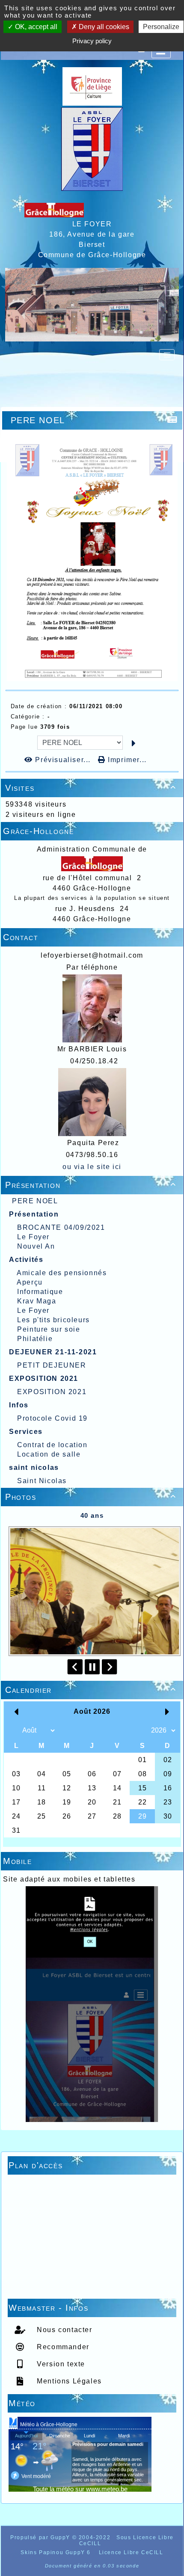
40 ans (92, 1515)
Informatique (40, 1292)
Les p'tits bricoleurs (53, 1320)
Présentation (91, 1185)
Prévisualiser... (63, 760)
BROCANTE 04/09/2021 (61, 1227)
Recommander (62, 2347)
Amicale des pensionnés (62, 1273)
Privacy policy (92, 41)
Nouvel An (36, 1246)
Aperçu (30, 1282)
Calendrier (91, 1690)
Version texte (60, 2364)
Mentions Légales (68, 2381)
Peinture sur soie (49, 1329)
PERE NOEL (35, 1201)
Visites (91, 788)
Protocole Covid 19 (52, 1418)
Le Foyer (33, 1237)
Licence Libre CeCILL (130, 2552)
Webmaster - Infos (91, 2308)
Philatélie (35, 1339)
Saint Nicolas (42, 1481)
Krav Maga (37, 1301)
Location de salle (49, 1454)
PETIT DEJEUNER (52, 1365)
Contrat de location (52, 1445)
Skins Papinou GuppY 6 (58, 2552)
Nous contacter (64, 2330)
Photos (91, 1497)
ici (116, 1167)
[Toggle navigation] (167, 355)
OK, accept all (35, 27)
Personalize (161, 27)
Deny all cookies (103, 27)
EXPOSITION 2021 (52, 1392)
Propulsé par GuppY (41, 2537)
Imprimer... (126, 760)
